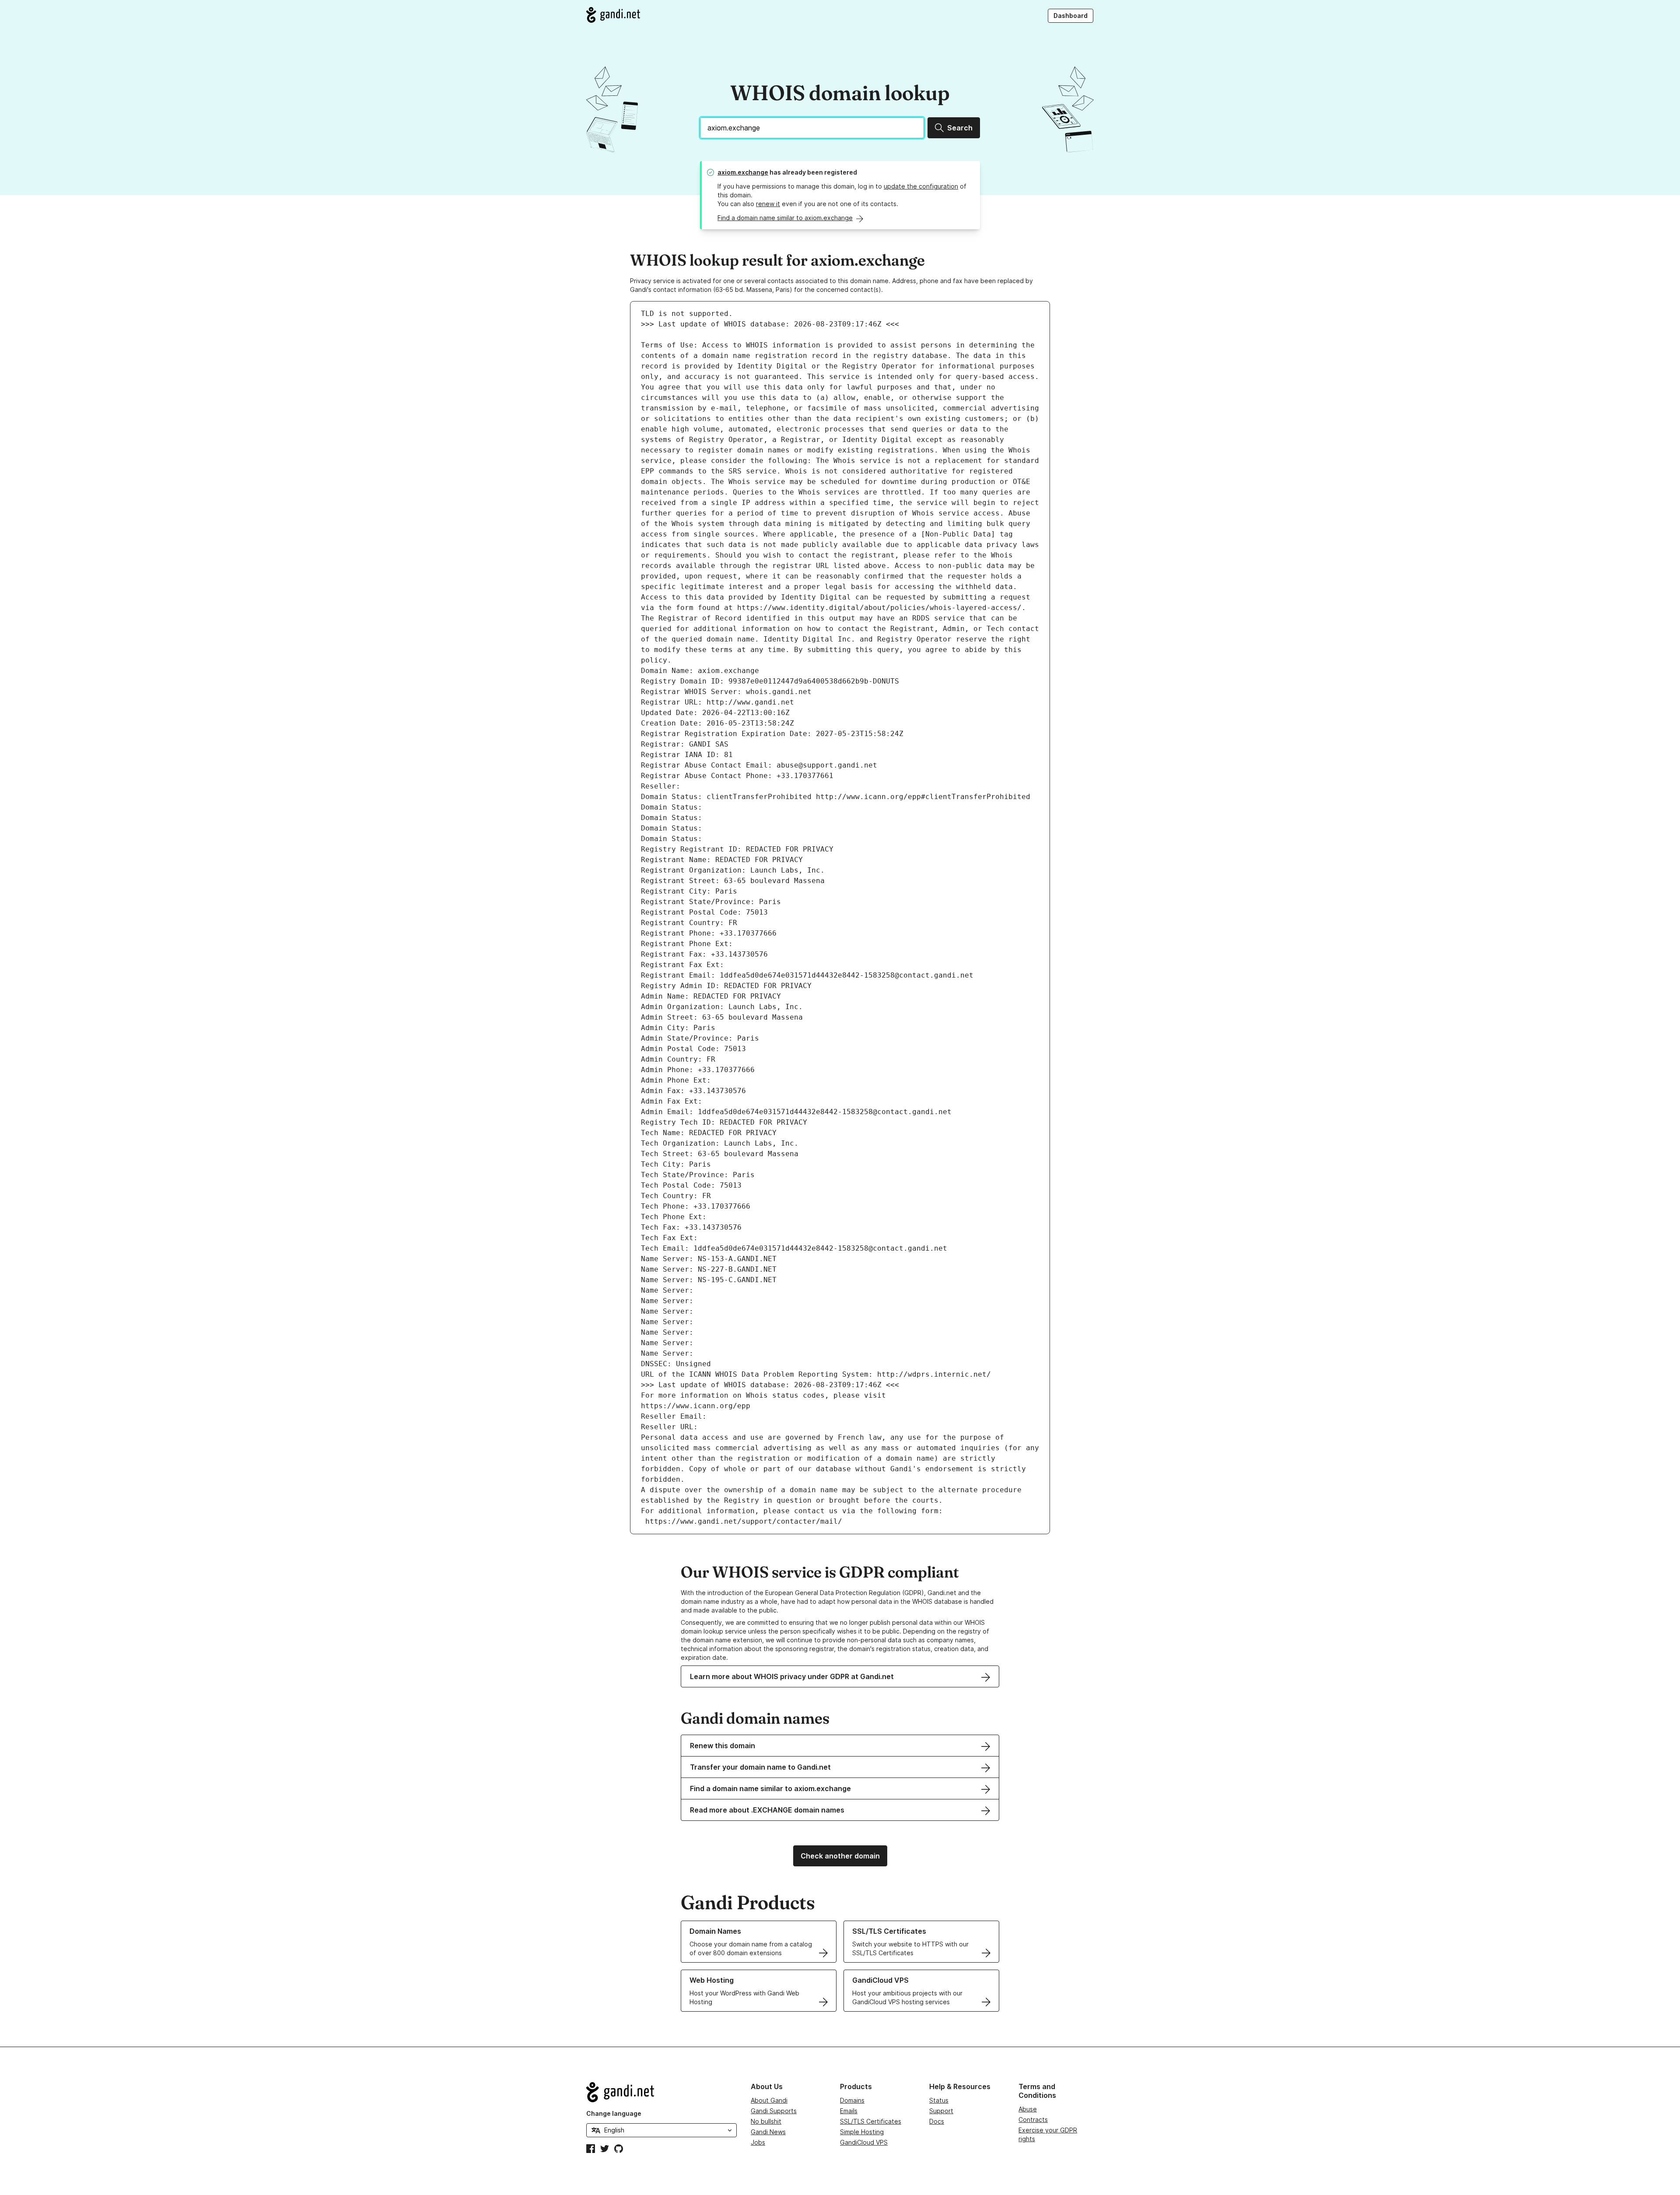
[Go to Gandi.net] (613, 15)
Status (939, 2100)
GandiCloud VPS (864, 2142)
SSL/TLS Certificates (871, 2121)
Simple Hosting (862, 2132)
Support (941, 2111)
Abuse (1028, 2109)
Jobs (758, 2142)
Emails (849, 2111)
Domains (852, 2100)
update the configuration (921, 186)
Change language (614, 2113)
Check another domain (840, 1856)
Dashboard (1071, 16)
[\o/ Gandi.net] (661, 2092)
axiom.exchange (743, 172)
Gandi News (768, 2132)
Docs (937, 2121)
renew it (768, 204)
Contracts (1033, 2120)
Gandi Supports (774, 2111)
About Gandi (769, 2100)
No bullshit (766, 2121)
